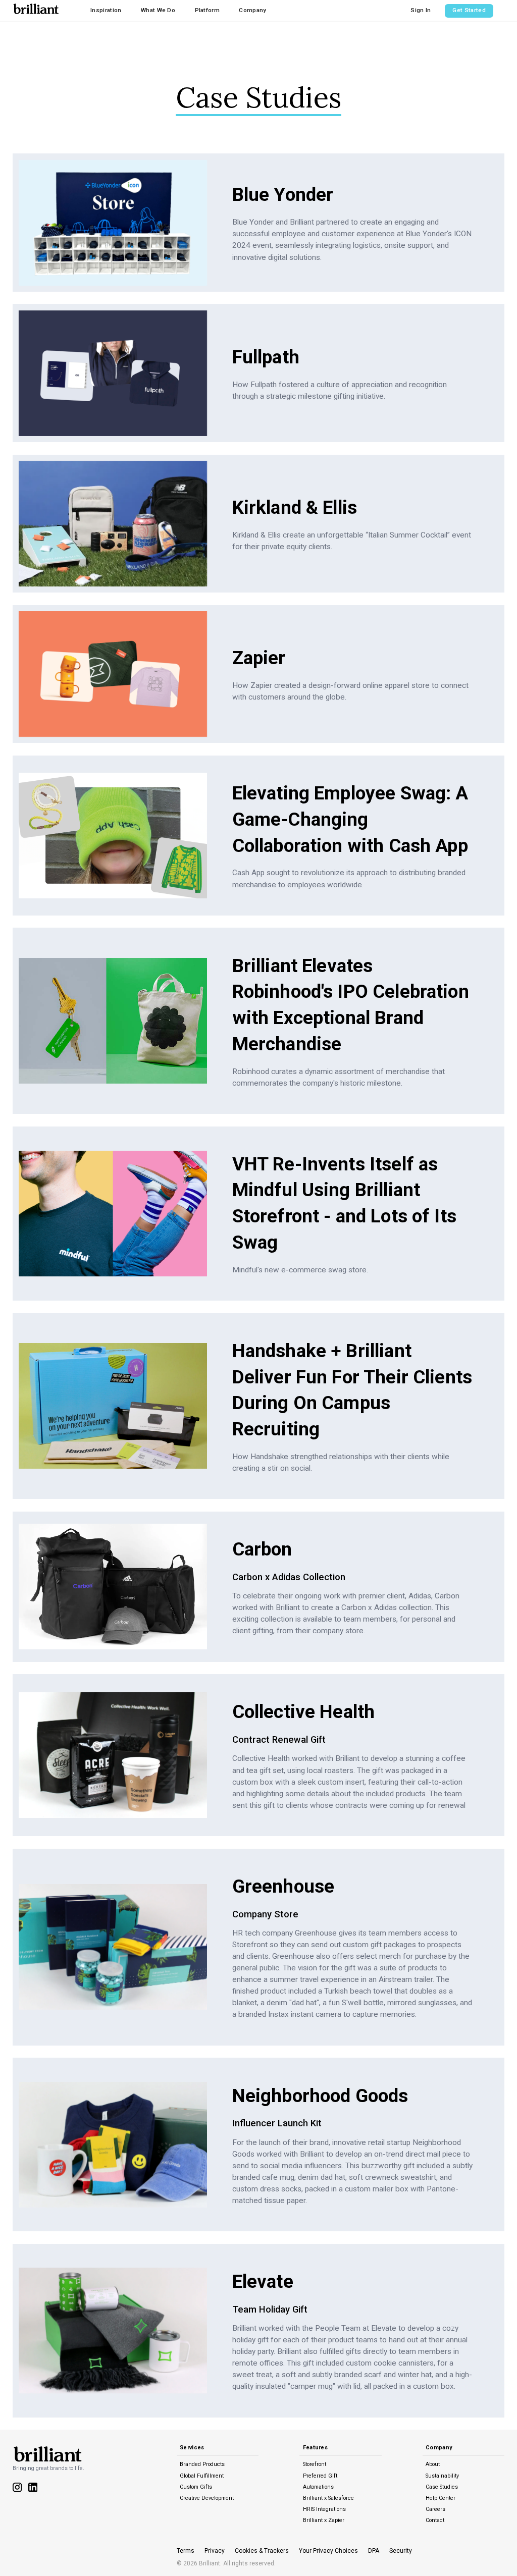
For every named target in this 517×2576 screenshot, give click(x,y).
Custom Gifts (196, 2487)
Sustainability (442, 2476)
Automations (318, 2487)
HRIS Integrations (324, 2509)
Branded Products (202, 2464)
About (433, 2464)
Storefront (315, 2464)
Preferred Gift (320, 2476)
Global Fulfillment (202, 2476)
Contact (435, 2520)
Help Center (441, 2498)
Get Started (469, 10)
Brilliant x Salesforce (328, 2498)
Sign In (421, 10)
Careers (435, 2509)
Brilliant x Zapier (324, 2520)
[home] (36, 8)
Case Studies (442, 2487)
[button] (106, 10)
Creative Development (207, 2498)
